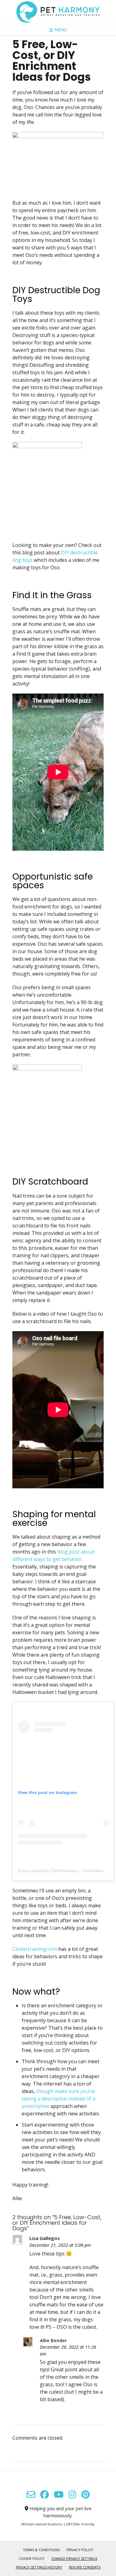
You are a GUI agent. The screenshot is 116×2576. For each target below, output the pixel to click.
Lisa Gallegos (45, 2238)
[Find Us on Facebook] (45, 2495)
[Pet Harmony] (58, 12)
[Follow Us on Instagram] (73, 2495)
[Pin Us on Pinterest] (86, 2495)
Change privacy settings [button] (74, 2558)
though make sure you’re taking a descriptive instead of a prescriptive (58, 2099)
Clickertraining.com (35, 1949)
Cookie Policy (32, 2558)
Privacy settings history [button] (39, 2567)
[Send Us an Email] (31, 2495)
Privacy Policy (80, 2550)
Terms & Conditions (41, 2550)
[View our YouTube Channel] (59, 2495)
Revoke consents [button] (85, 2567)
